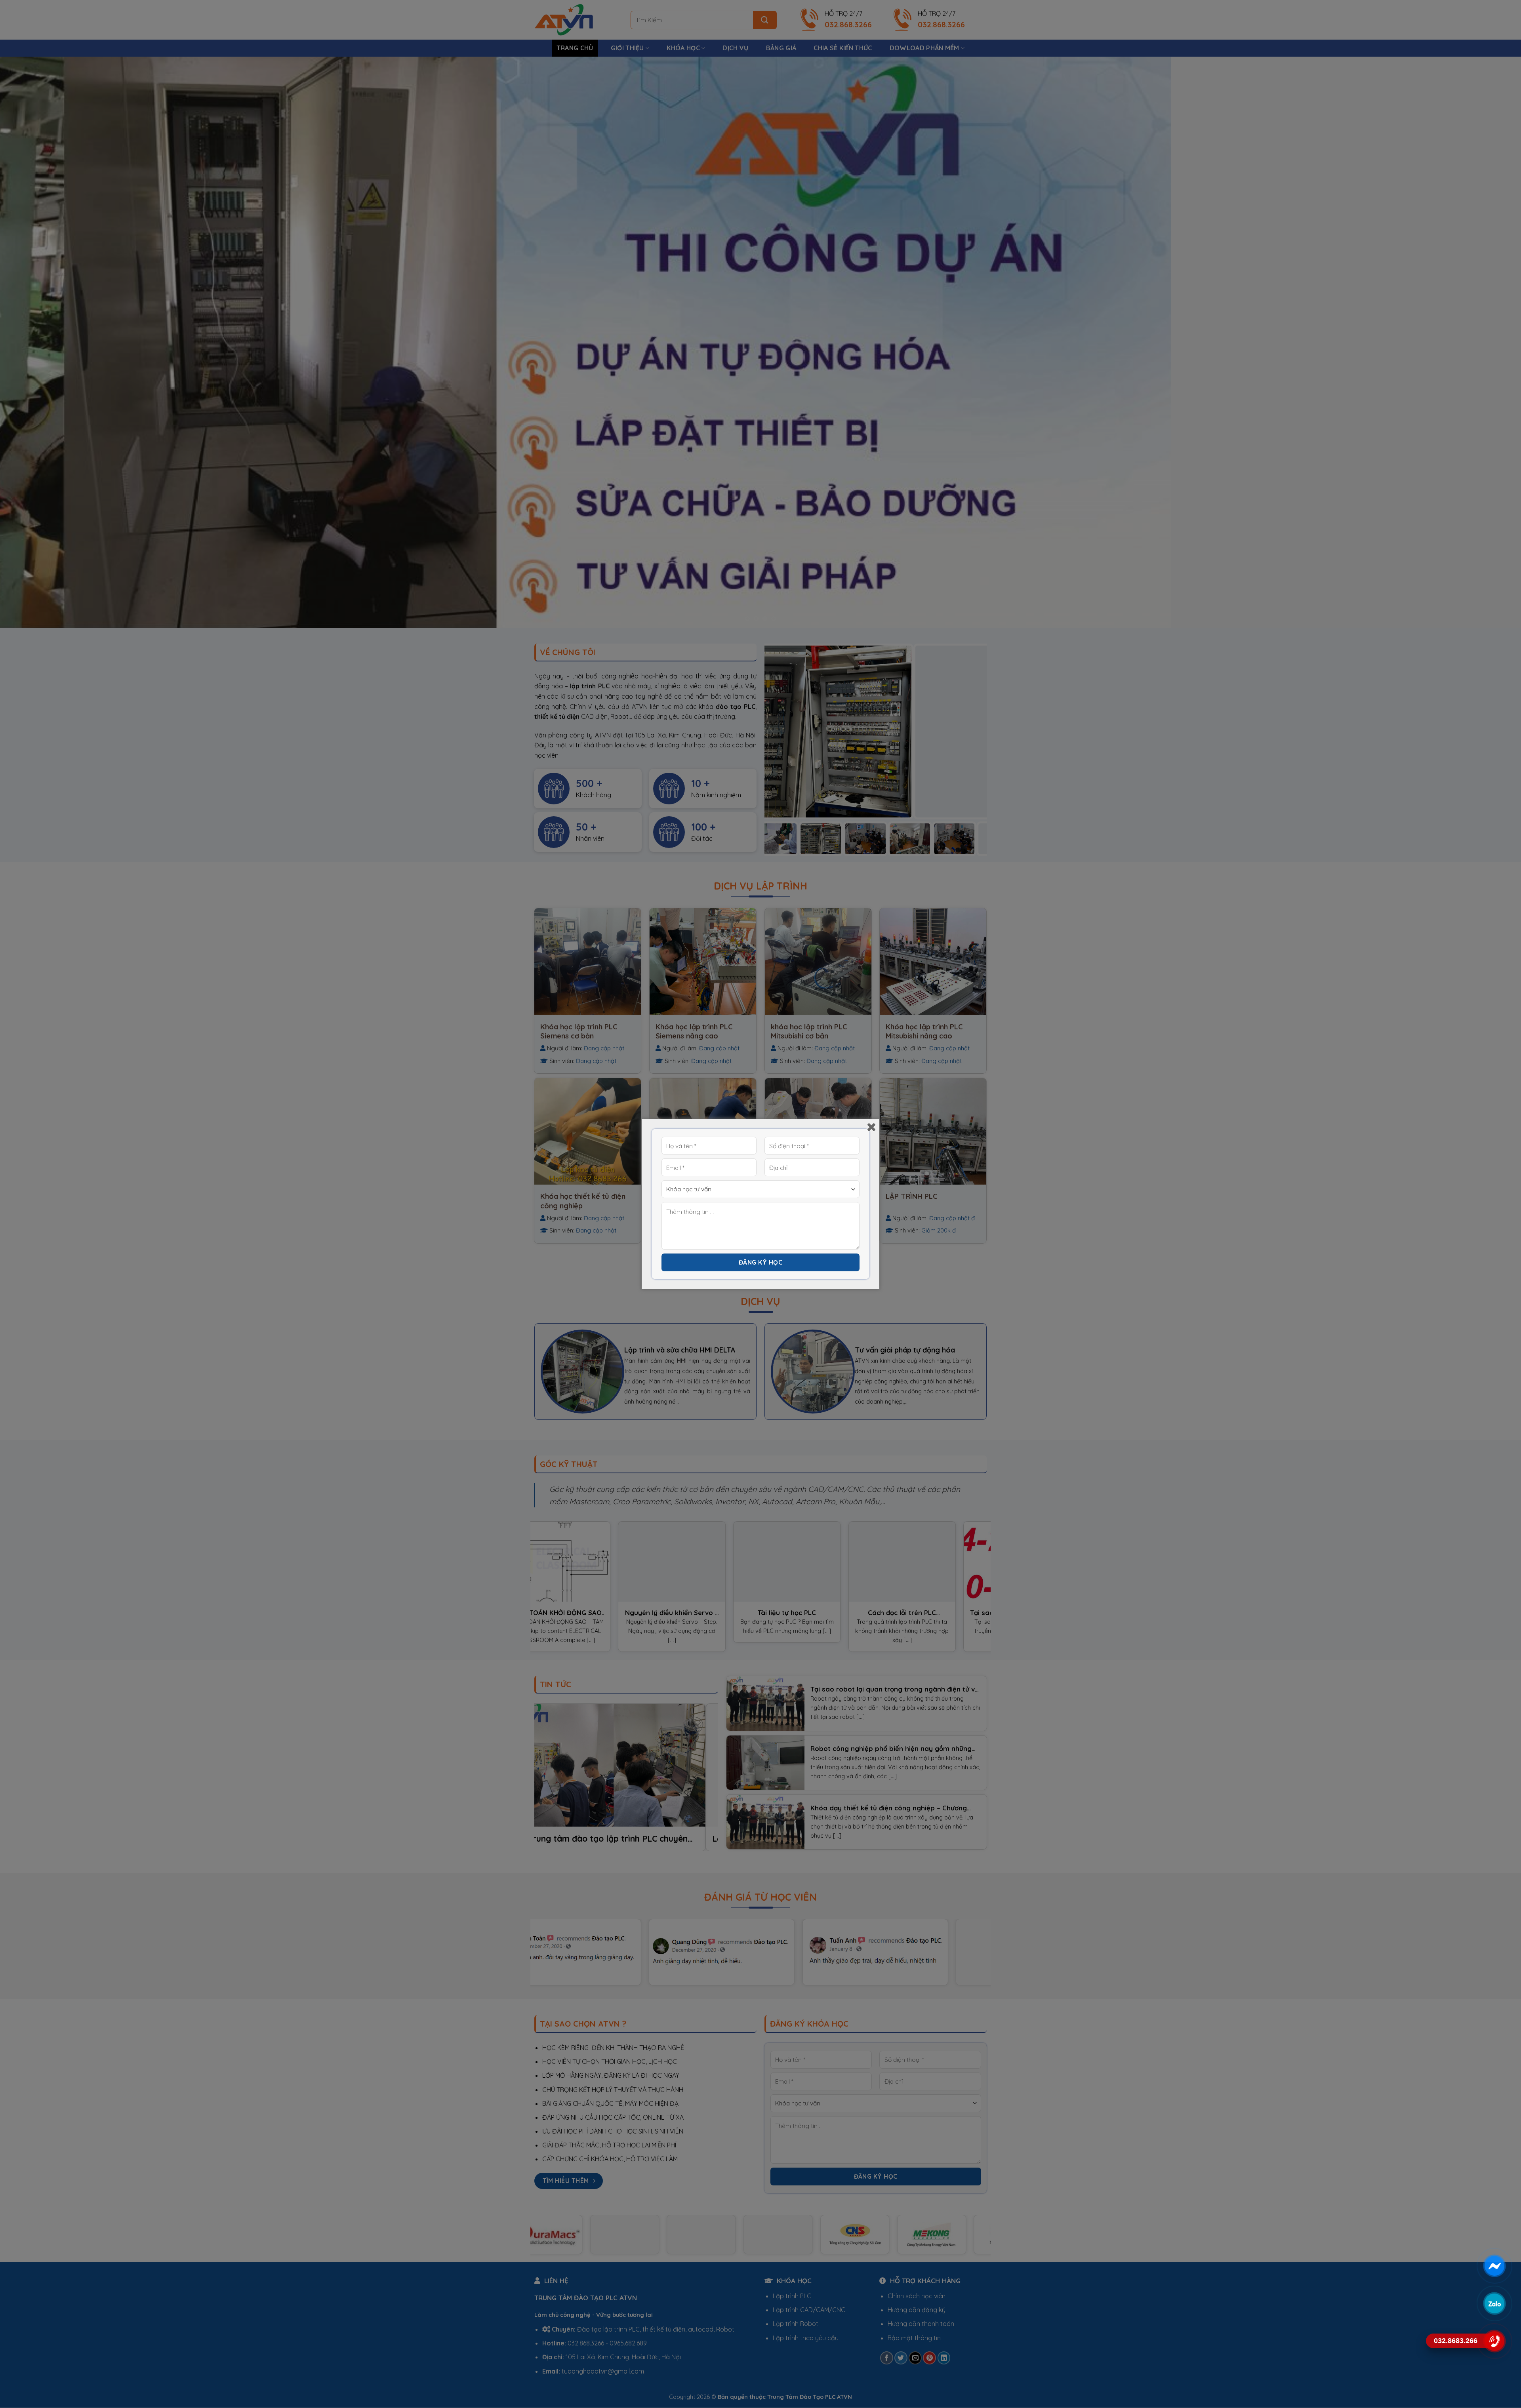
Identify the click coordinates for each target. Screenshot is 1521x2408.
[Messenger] (1494, 2266)
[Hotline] (1494, 2341)
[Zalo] (1494, 2303)
